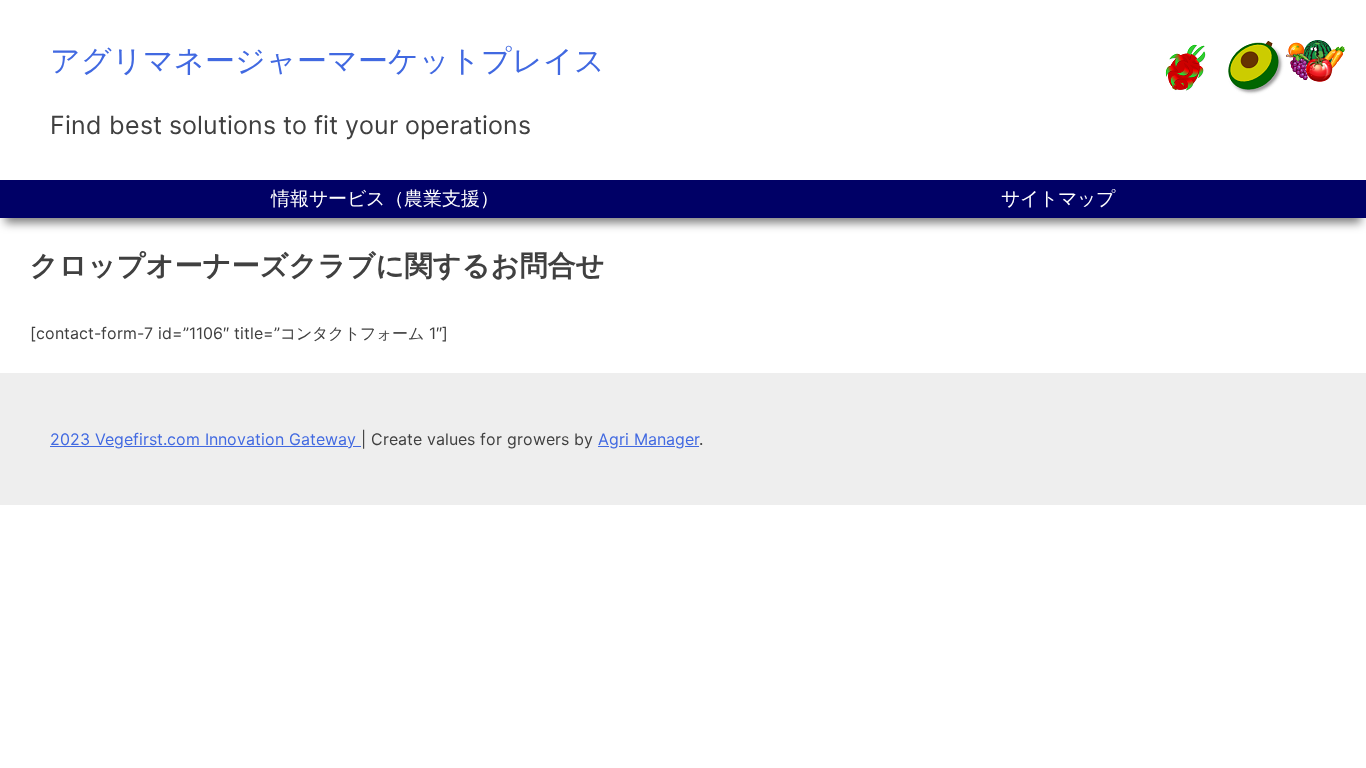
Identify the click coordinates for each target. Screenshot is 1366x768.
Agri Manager (648, 439)
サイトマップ (1058, 198)
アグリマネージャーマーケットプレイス (327, 60)
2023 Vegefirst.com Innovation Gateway (205, 439)
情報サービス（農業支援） (385, 198)
